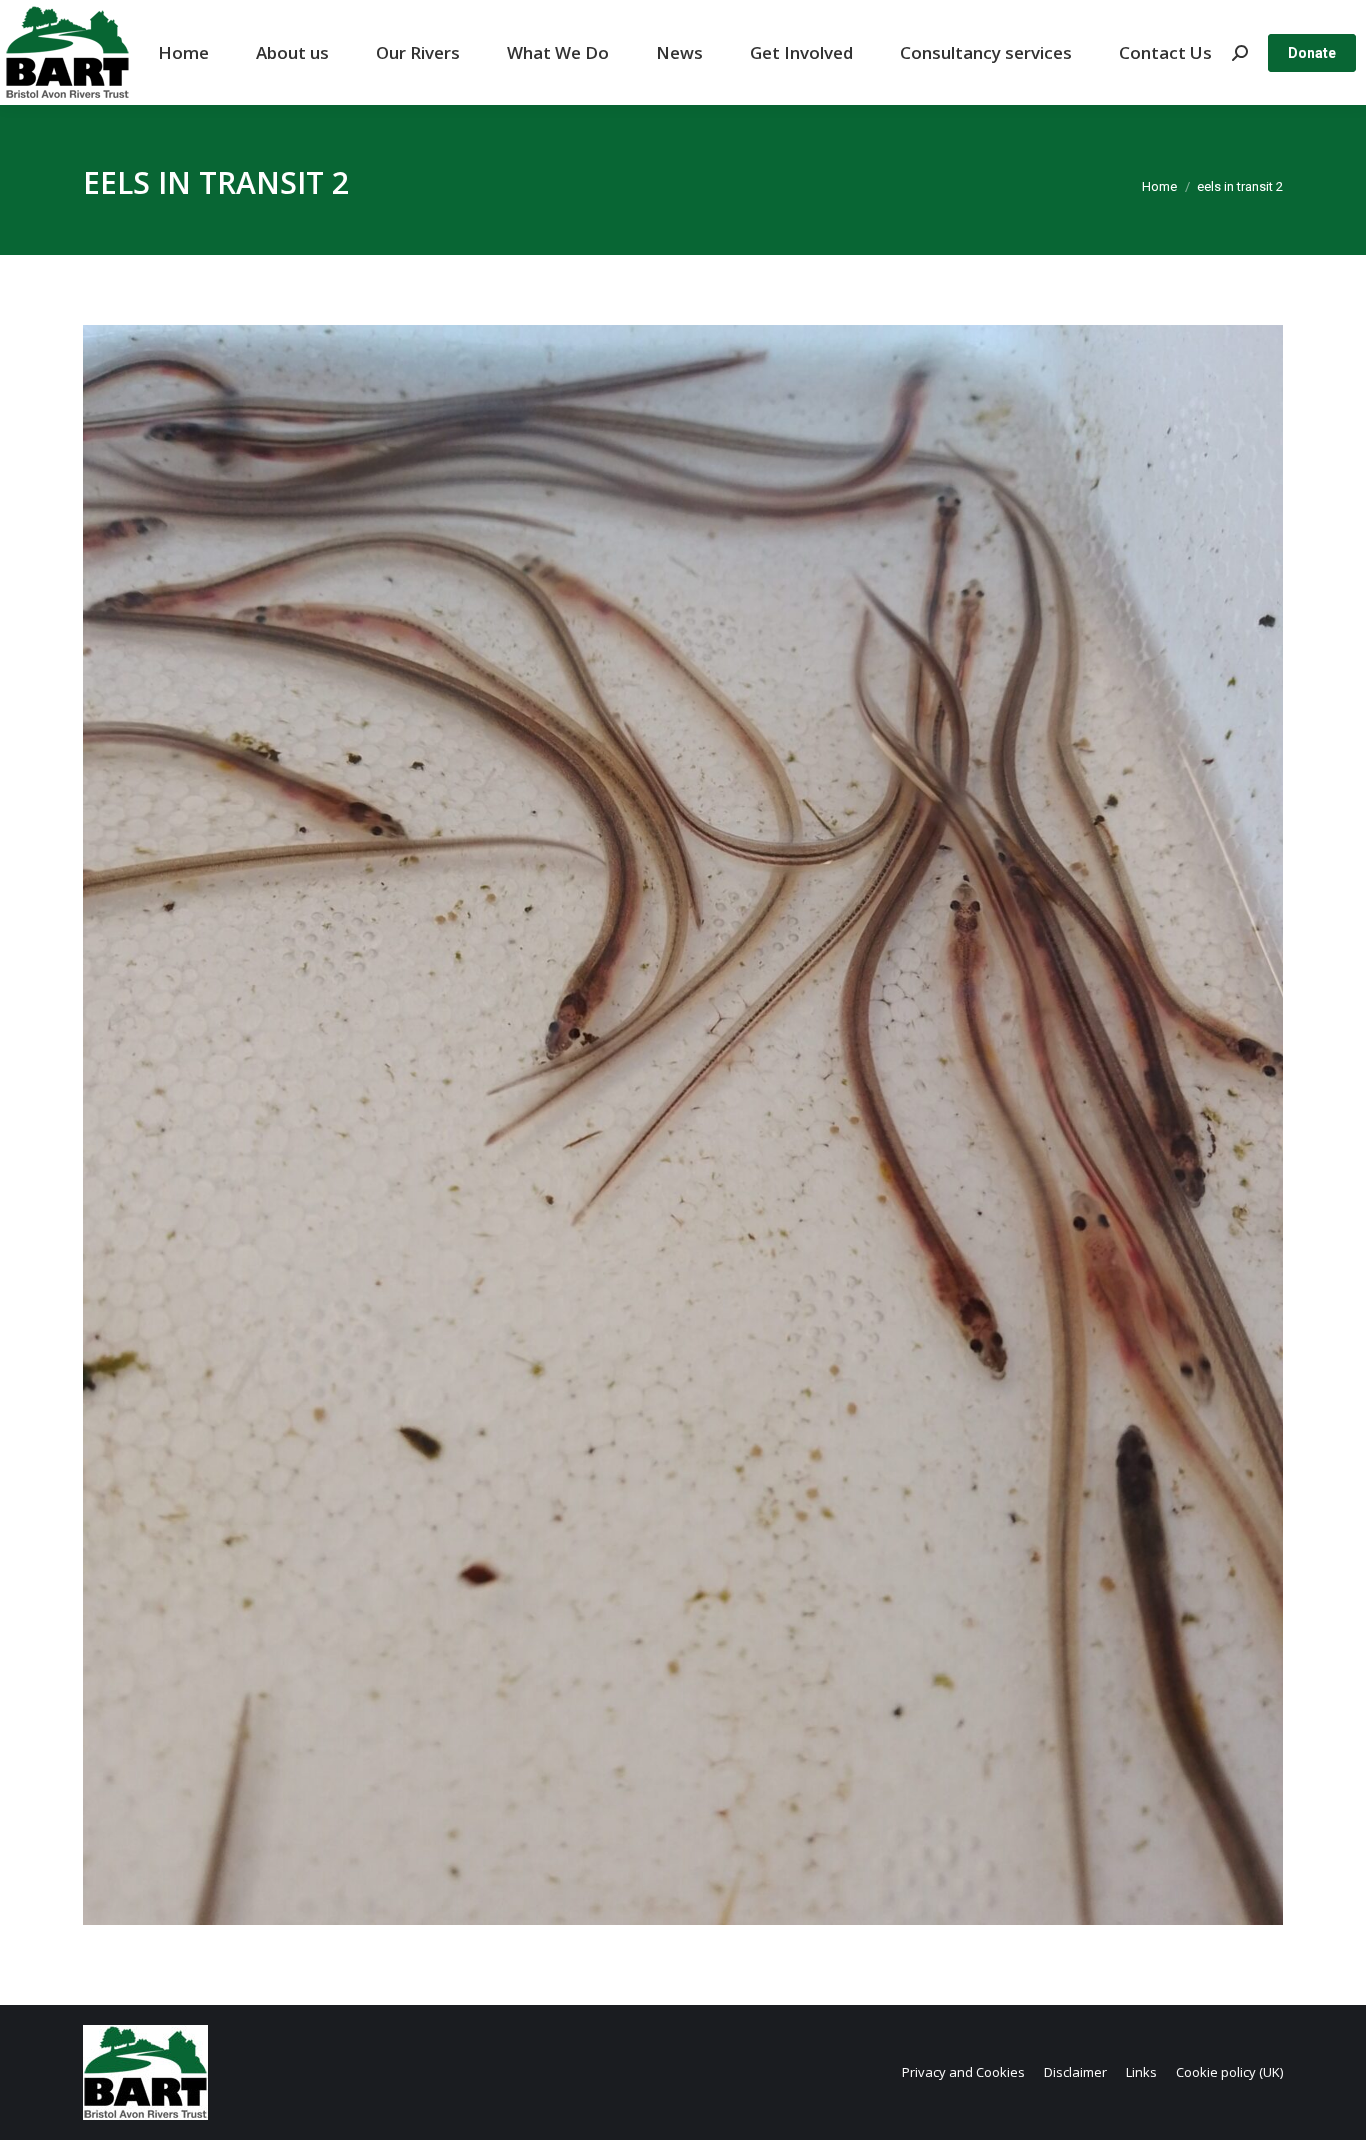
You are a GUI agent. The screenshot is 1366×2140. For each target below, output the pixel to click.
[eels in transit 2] (683, 1125)
